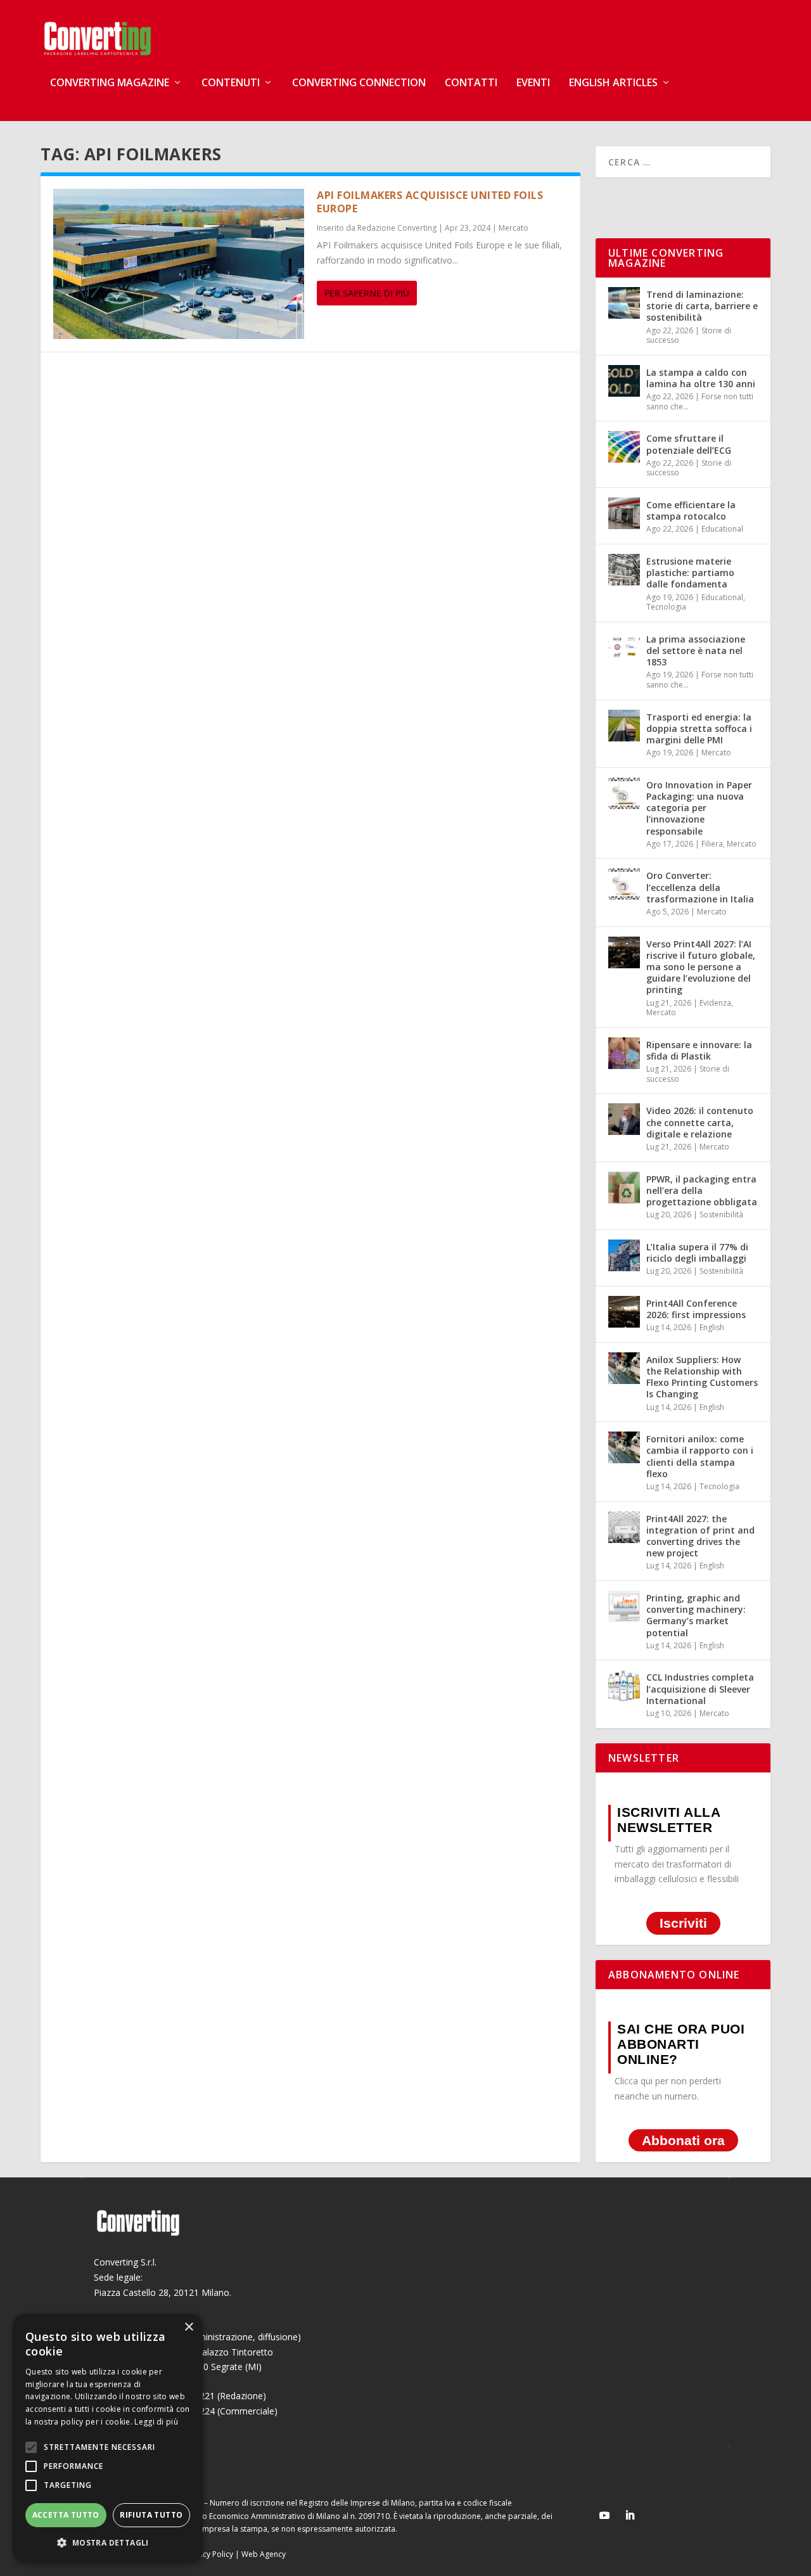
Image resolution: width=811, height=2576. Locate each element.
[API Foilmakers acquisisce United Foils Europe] (179, 264)
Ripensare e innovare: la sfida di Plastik (699, 1050)
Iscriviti (683, 1923)
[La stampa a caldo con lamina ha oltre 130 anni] (624, 381)
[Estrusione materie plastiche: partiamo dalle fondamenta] (624, 570)
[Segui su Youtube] (604, 2515)
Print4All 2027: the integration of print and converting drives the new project (700, 1536)
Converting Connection (359, 83)
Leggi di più (156, 2422)
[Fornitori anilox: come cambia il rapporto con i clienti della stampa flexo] (624, 1447)
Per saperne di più (367, 293)
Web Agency (264, 2554)
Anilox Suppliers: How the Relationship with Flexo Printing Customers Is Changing (702, 1377)
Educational (722, 529)
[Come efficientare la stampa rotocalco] (624, 513)
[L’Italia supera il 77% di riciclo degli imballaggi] (624, 1255)
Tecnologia (666, 607)
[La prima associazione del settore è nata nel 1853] (624, 648)
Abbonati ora (683, 2140)
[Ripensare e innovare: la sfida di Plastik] (624, 1053)
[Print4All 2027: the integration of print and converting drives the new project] (624, 1527)
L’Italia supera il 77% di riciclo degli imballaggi (697, 1253)
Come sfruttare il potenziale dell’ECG (689, 444)
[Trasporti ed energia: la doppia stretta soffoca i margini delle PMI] (624, 726)
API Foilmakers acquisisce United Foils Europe (430, 202)
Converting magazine (110, 83)
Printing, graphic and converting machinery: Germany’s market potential (696, 1615)
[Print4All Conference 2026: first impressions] (624, 1312)
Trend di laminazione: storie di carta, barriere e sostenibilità (702, 306)
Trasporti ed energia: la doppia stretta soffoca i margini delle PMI (699, 728)
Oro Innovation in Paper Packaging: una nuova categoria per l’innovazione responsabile (699, 808)
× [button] (188, 2327)
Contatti (471, 83)
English (712, 1327)
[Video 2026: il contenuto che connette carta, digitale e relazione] (624, 1119)
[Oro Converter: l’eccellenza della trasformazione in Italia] (624, 884)
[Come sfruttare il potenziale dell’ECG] (624, 447)
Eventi (533, 83)
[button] (108, 2543)
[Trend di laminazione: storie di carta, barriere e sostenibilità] (624, 303)
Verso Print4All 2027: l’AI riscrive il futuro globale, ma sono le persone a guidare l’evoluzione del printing (701, 967)
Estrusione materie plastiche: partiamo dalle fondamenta (690, 573)
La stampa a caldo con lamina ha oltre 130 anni (701, 378)
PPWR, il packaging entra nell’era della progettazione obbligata (702, 1190)
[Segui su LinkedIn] (630, 2515)
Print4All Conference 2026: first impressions (696, 1309)
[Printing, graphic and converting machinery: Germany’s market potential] (624, 1606)
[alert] (108, 2438)
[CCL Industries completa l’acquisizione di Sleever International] (624, 1686)
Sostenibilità (721, 1214)
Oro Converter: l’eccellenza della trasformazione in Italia (700, 887)
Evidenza (715, 1003)
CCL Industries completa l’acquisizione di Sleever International (700, 1688)
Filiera (712, 844)
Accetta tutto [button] (66, 2515)
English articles (613, 83)
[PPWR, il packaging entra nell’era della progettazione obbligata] (624, 1188)
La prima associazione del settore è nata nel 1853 (696, 650)
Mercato (514, 228)
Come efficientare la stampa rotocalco (691, 510)
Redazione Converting (397, 228)
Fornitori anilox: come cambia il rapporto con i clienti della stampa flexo (700, 1456)
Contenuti (231, 83)
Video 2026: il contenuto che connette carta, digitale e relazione (700, 1122)
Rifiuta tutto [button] (151, 2515)
